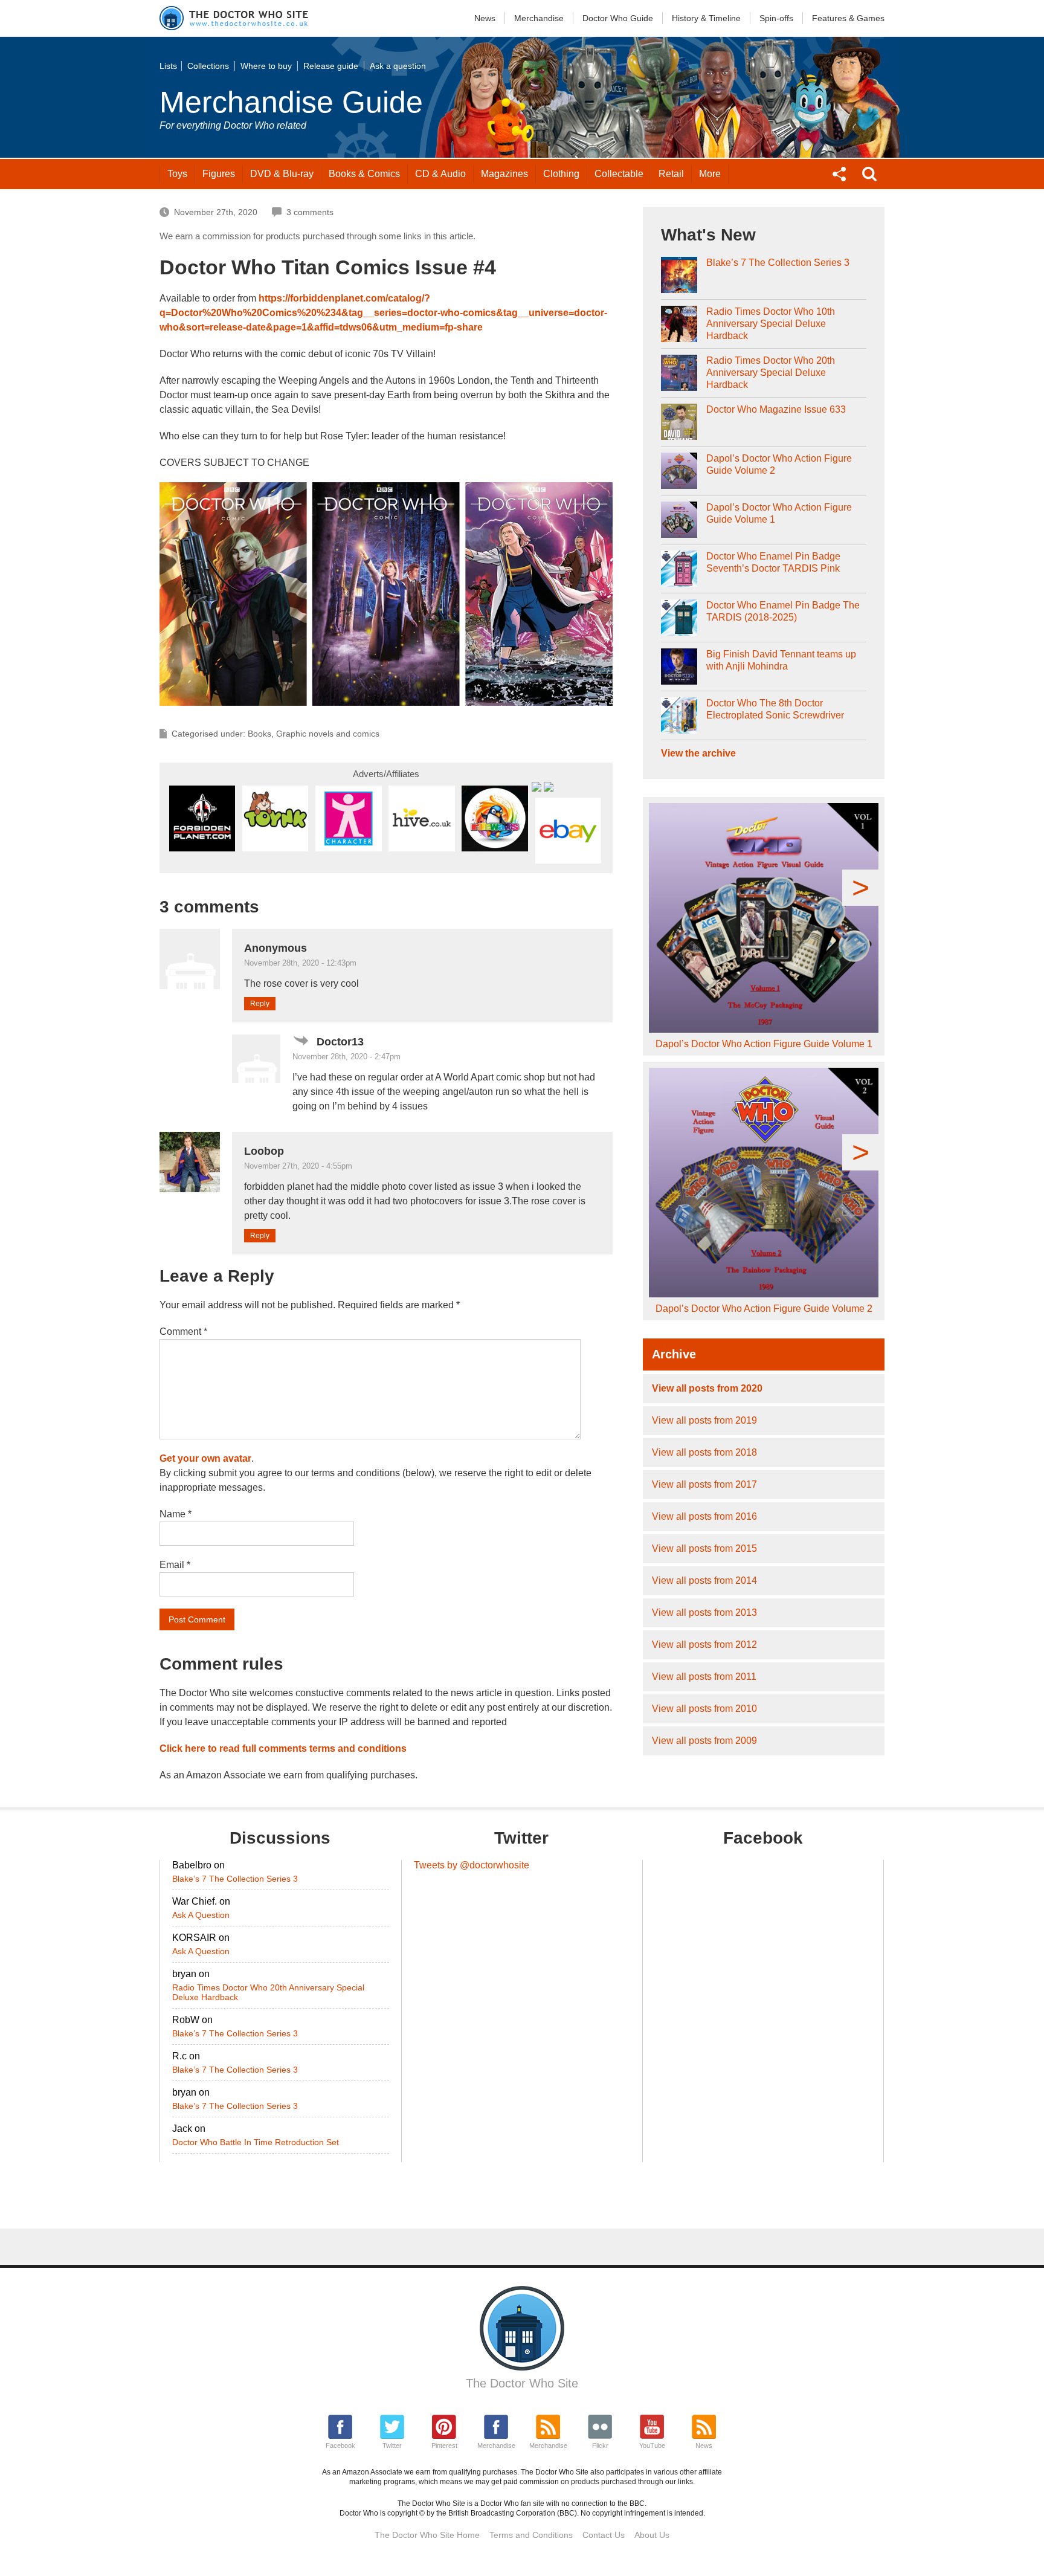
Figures (219, 174)
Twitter (392, 2445)
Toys (177, 174)
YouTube (652, 2445)
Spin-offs (776, 18)
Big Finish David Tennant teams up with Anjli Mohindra (781, 660)
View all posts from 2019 (704, 1420)
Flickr (600, 2445)
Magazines (504, 174)
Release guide (331, 66)
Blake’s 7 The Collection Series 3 (778, 263)
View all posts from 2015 (704, 1548)
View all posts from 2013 (704, 1612)
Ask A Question (201, 1915)
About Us (652, 2535)
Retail (671, 174)
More (710, 174)
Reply (260, 1004)
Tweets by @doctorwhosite (472, 1865)
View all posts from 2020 (707, 1388)
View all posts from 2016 (704, 1516)
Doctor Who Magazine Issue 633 (776, 409)
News (485, 18)
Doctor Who (618, 18)
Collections (208, 66)
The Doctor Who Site (522, 2383)
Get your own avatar (205, 1458)
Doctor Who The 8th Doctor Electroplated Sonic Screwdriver (775, 709)
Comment (183, 1332)
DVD (282, 174)
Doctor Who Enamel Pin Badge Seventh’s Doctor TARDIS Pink (773, 562)
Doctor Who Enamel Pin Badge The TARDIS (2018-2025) (783, 611)
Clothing (561, 174)
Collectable (619, 174)
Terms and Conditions (531, 2535)
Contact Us (604, 2535)
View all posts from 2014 (704, 1580)
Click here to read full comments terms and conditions (283, 1748)
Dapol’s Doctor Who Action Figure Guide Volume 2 (779, 464)
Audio (440, 174)
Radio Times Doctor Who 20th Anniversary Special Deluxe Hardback (771, 373)
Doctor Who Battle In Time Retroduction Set (256, 2142)
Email (175, 1565)
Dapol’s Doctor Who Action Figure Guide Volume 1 (779, 513)
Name (176, 1514)
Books (364, 174)
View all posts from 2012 (704, 1645)
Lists (168, 66)
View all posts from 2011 (704, 1677)
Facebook (340, 2445)
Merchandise (539, 18)
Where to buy (266, 66)
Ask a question (398, 66)
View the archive (698, 753)
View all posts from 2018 (704, 1452)
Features (848, 18)
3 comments (310, 212)
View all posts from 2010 (704, 1709)
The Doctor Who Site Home (427, 2535)
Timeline (706, 18)
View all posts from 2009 (704, 1741)
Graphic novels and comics (328, 734)
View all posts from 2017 (704, 1484)
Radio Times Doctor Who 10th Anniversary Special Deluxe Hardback (771, 324)
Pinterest (444, 2445)
